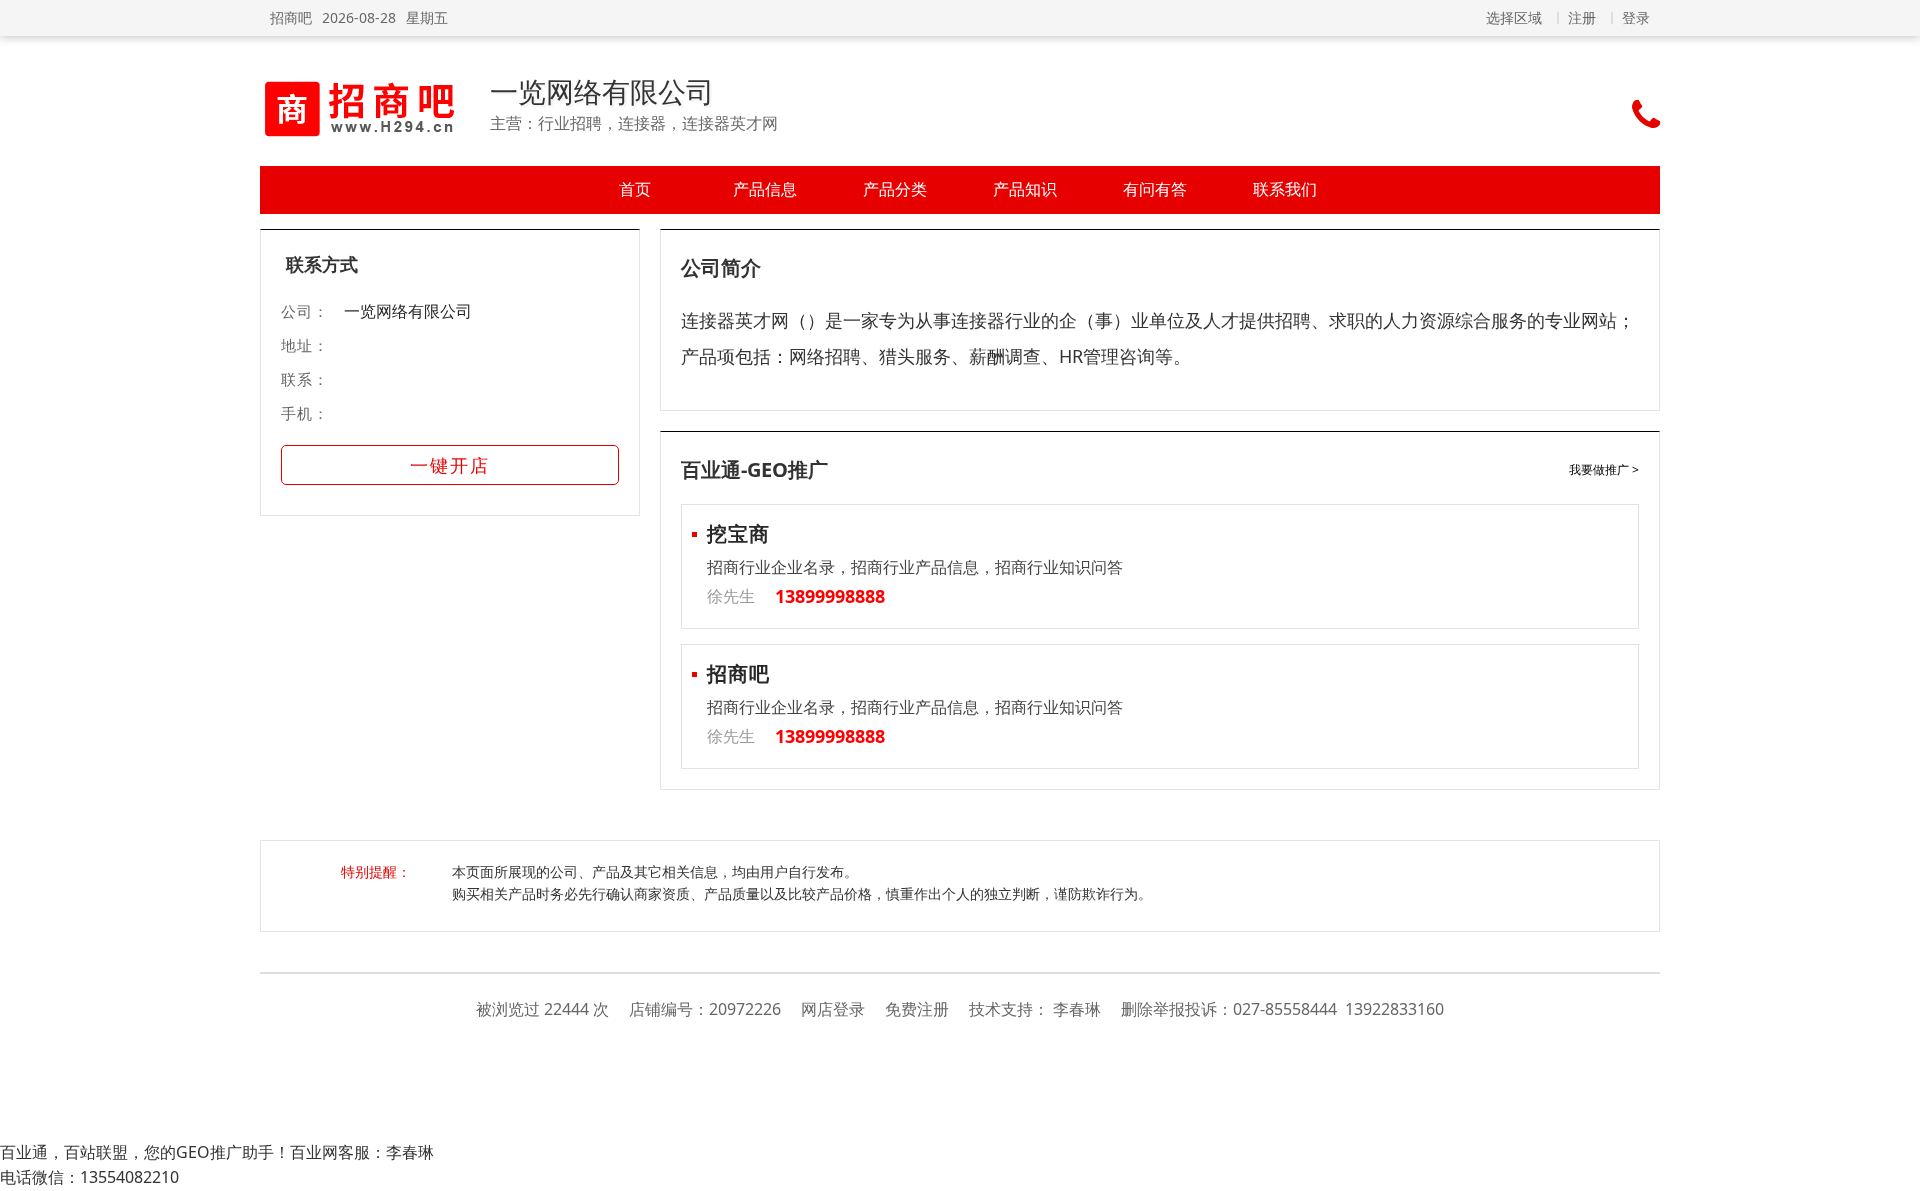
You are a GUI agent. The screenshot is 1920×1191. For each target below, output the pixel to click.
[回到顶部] (1894, 1165)
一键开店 (450, 465)
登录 (1636, 17)
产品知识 (1025, 189)
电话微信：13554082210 (89, 1177)
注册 (1582, 17)
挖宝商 (738, 533)
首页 (635, 189)
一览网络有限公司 (602, 91)
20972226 (745, 1009)
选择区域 (1514, 17)
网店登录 (833, 1009)
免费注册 (917, 1009)
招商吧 (291, 17)
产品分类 (895, 189)
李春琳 (1077, 1009)
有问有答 (1155, 189)
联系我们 (1285, 189)
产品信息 (765, 189)
